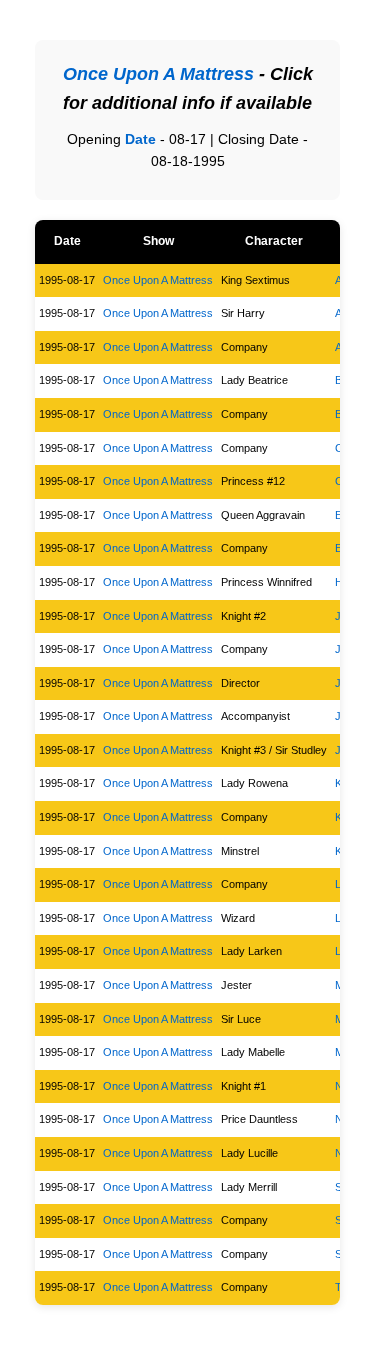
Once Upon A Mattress (158, 280)
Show (158, 241)
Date (140, 139)
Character (274, 241)
